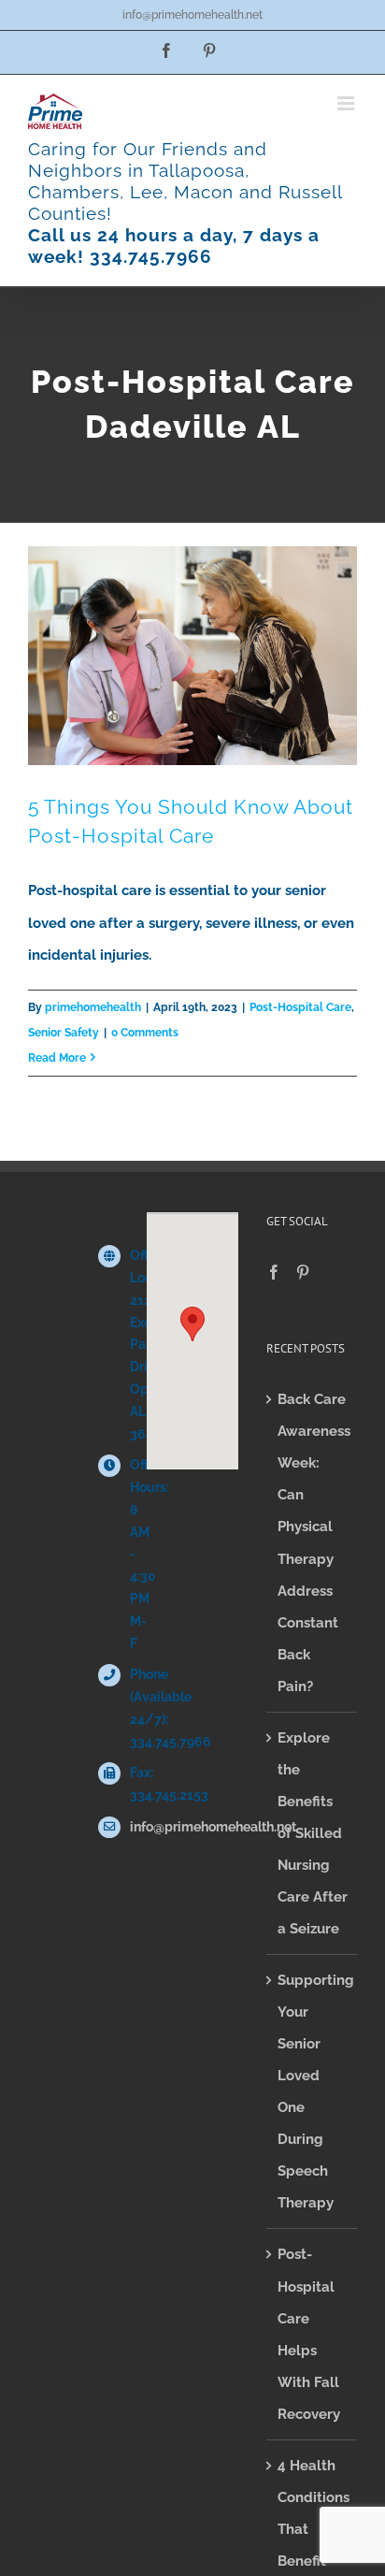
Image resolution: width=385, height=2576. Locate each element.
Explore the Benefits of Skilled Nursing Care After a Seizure (313, 1833)
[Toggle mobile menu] (347, 103)
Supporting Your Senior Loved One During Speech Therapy (313, 2091)
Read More (57, 1058)
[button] (192, 1324)
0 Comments (145, 1033)
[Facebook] (274, 1272)
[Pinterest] (303, 1272)
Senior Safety (64, 1033)
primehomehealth (93, 1007)
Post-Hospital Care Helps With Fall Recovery (309, 2334)
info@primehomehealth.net (192, 15)
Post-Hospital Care (300, 1007)
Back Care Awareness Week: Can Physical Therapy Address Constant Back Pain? (313, 1542)
